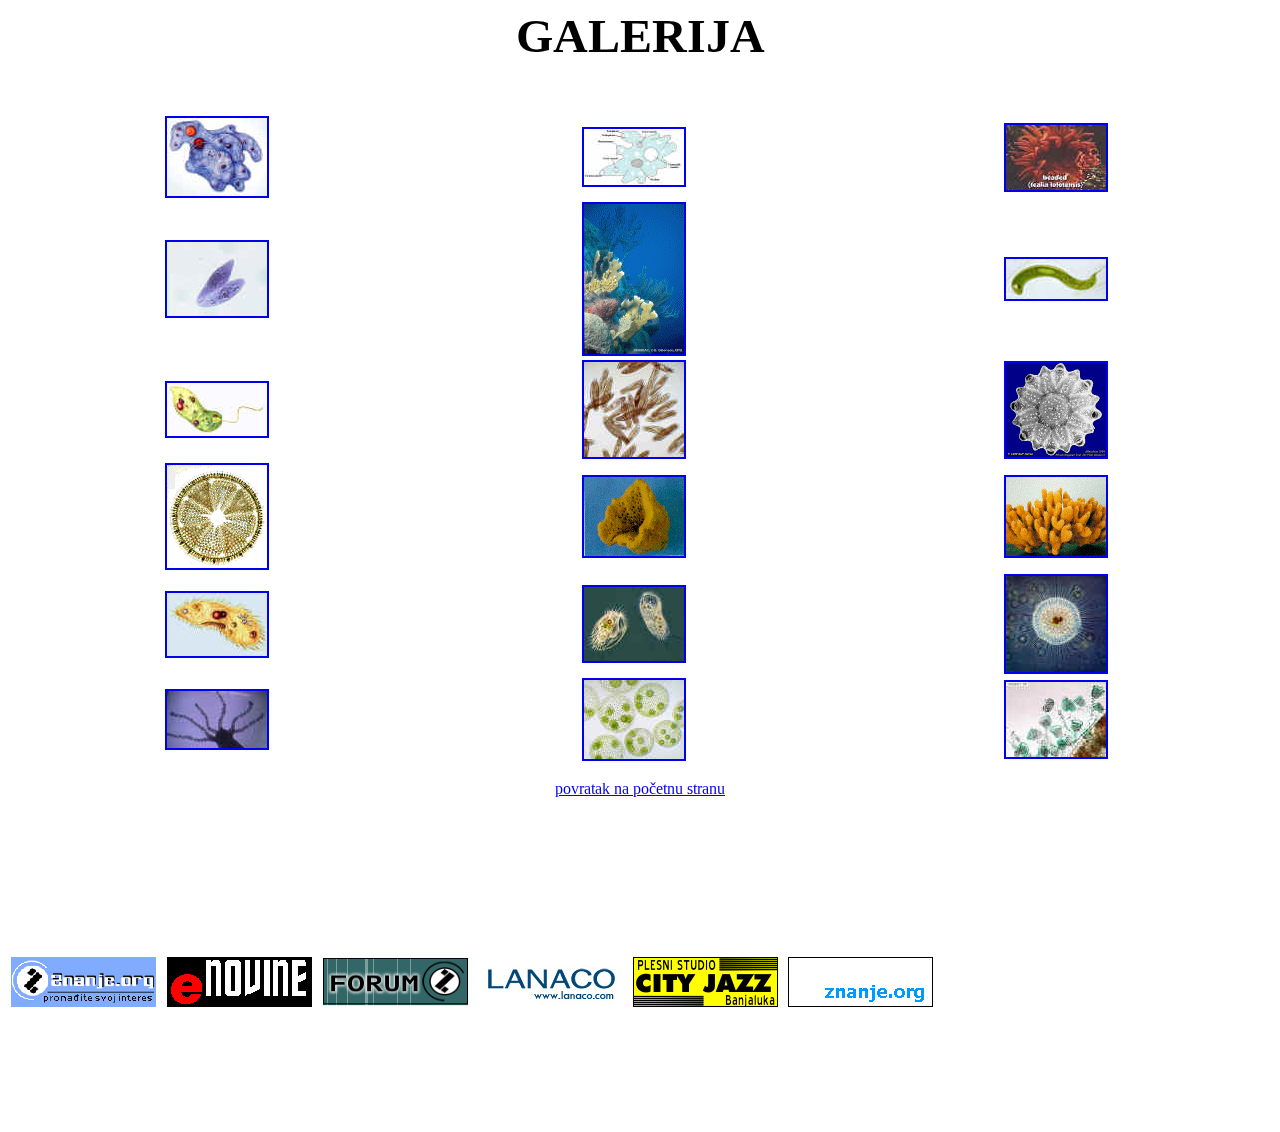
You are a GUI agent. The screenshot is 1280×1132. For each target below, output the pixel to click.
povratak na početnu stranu (640, 788)
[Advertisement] (640, 893)
